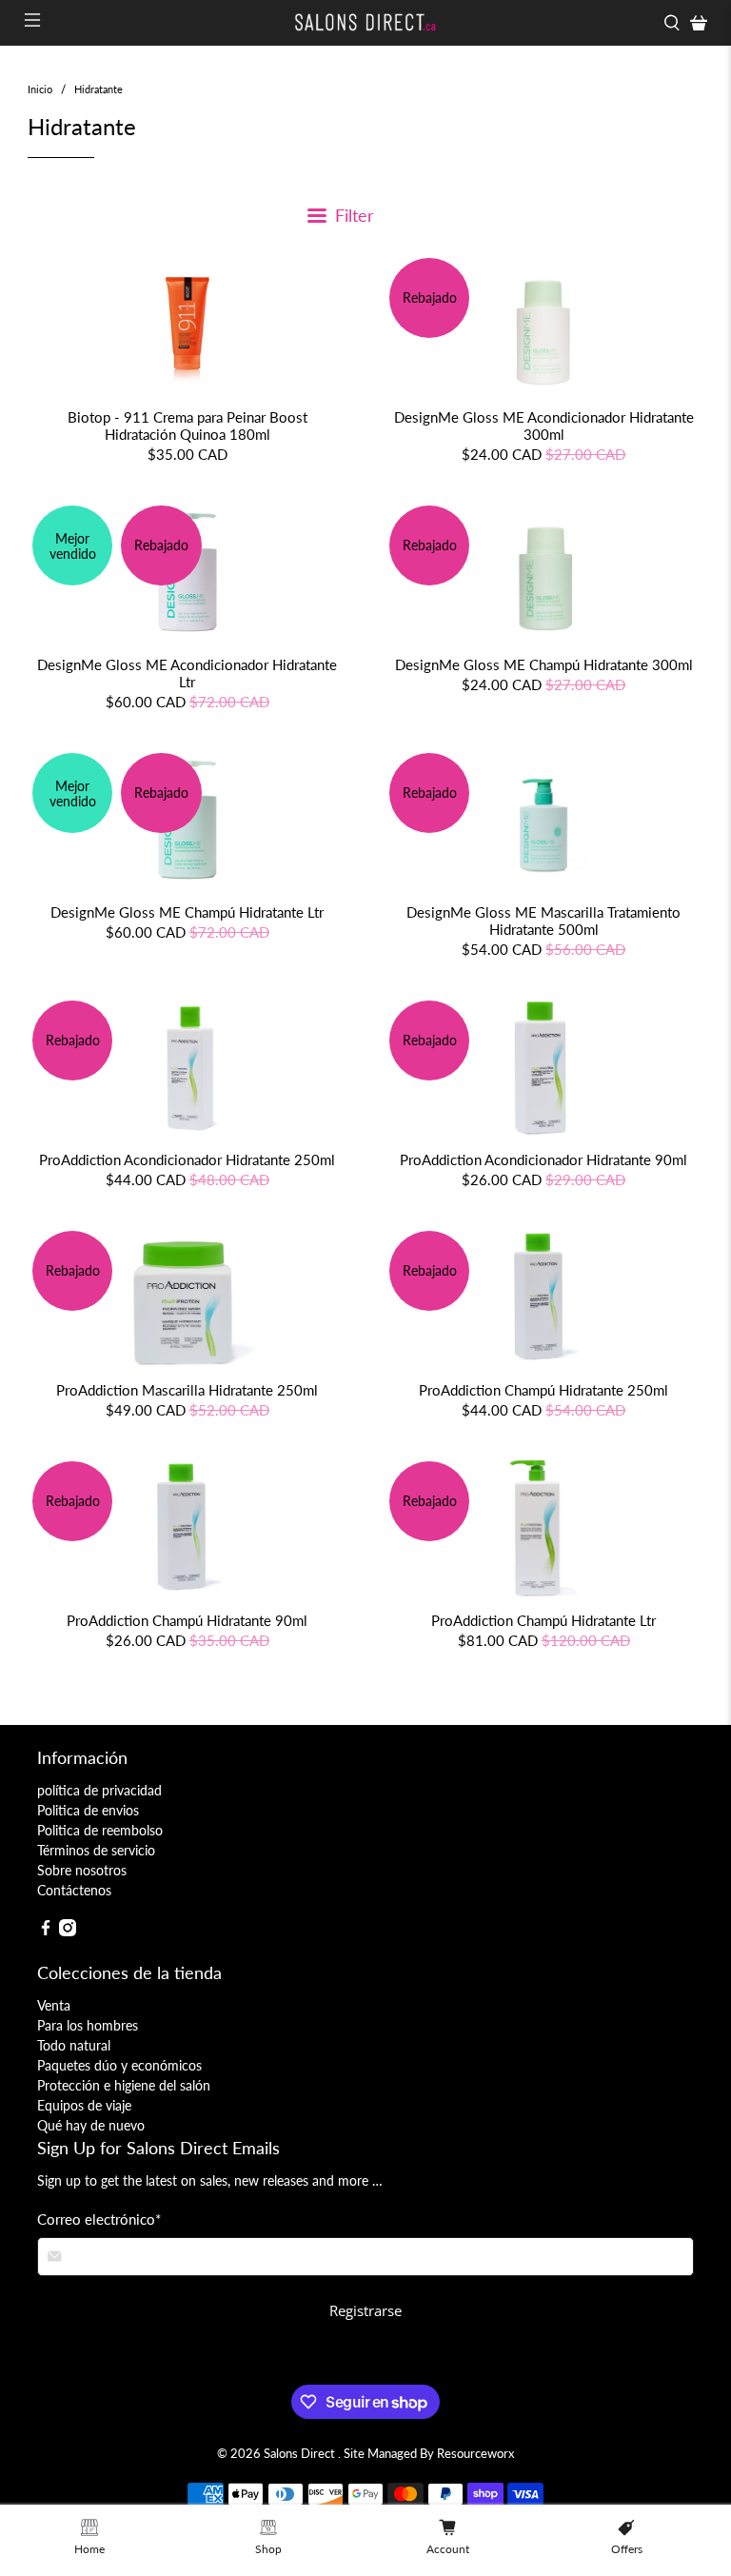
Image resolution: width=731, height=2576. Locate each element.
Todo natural (74, 2045)
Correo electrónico (99, 2219)
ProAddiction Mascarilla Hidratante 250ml (187, 1390)
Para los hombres (88, 2025)
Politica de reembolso (100, 1830)
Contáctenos (74, 1890)
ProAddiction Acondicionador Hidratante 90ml (543, 1159)
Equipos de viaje (84, 2105)
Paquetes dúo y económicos (119, 2065)
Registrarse (365, 2310)
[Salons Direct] (365, 23)
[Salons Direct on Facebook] (46, 1931)
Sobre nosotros (82, 1870)
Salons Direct (301, 2454)
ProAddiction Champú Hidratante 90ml (187, 1620)
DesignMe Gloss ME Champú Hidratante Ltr (187, 912)
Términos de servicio (96, 1850)
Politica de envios (88, 1810)
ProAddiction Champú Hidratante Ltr (543, 1620)
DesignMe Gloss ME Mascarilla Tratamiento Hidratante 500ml (543, 921)
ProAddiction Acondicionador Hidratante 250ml (187, 1159)
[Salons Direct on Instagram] (68, 1931)
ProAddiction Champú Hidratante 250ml (543, 1390)
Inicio (40, 89)
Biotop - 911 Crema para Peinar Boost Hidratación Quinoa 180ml (188, 426)
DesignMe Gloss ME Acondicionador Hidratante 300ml (544, 426)
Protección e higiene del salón (124, 2085)
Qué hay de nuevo (91, 2125)
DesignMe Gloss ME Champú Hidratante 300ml (544, 664)
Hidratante (99, 89)
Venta (54, 2005)
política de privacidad (99, 1790)
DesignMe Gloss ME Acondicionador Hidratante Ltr (187, 673)
